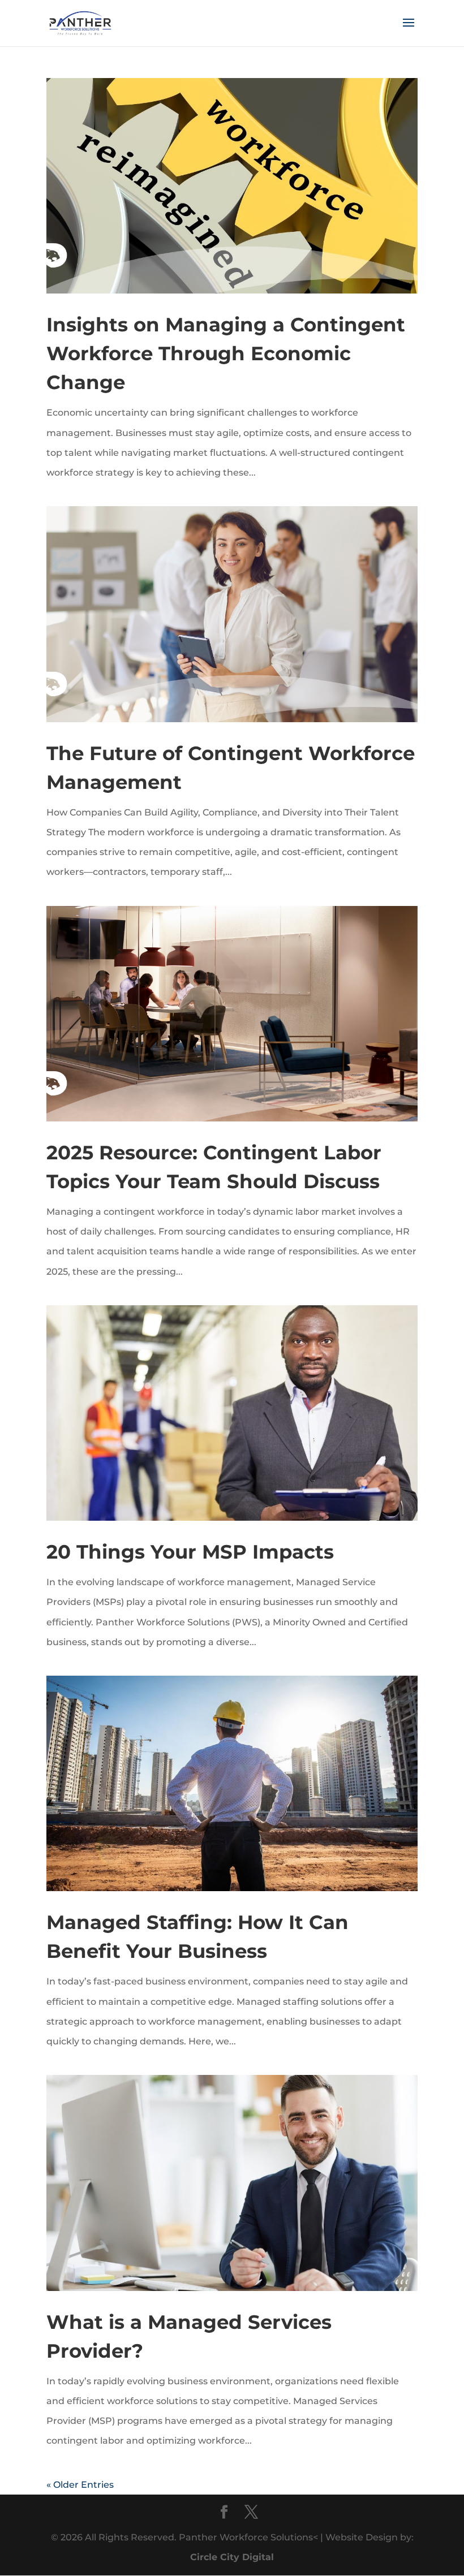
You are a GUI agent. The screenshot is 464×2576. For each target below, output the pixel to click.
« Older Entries (80, 2485)
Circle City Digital (232, 2557)
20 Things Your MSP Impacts (190, 1552)
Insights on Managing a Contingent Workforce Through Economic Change (226, 353)
